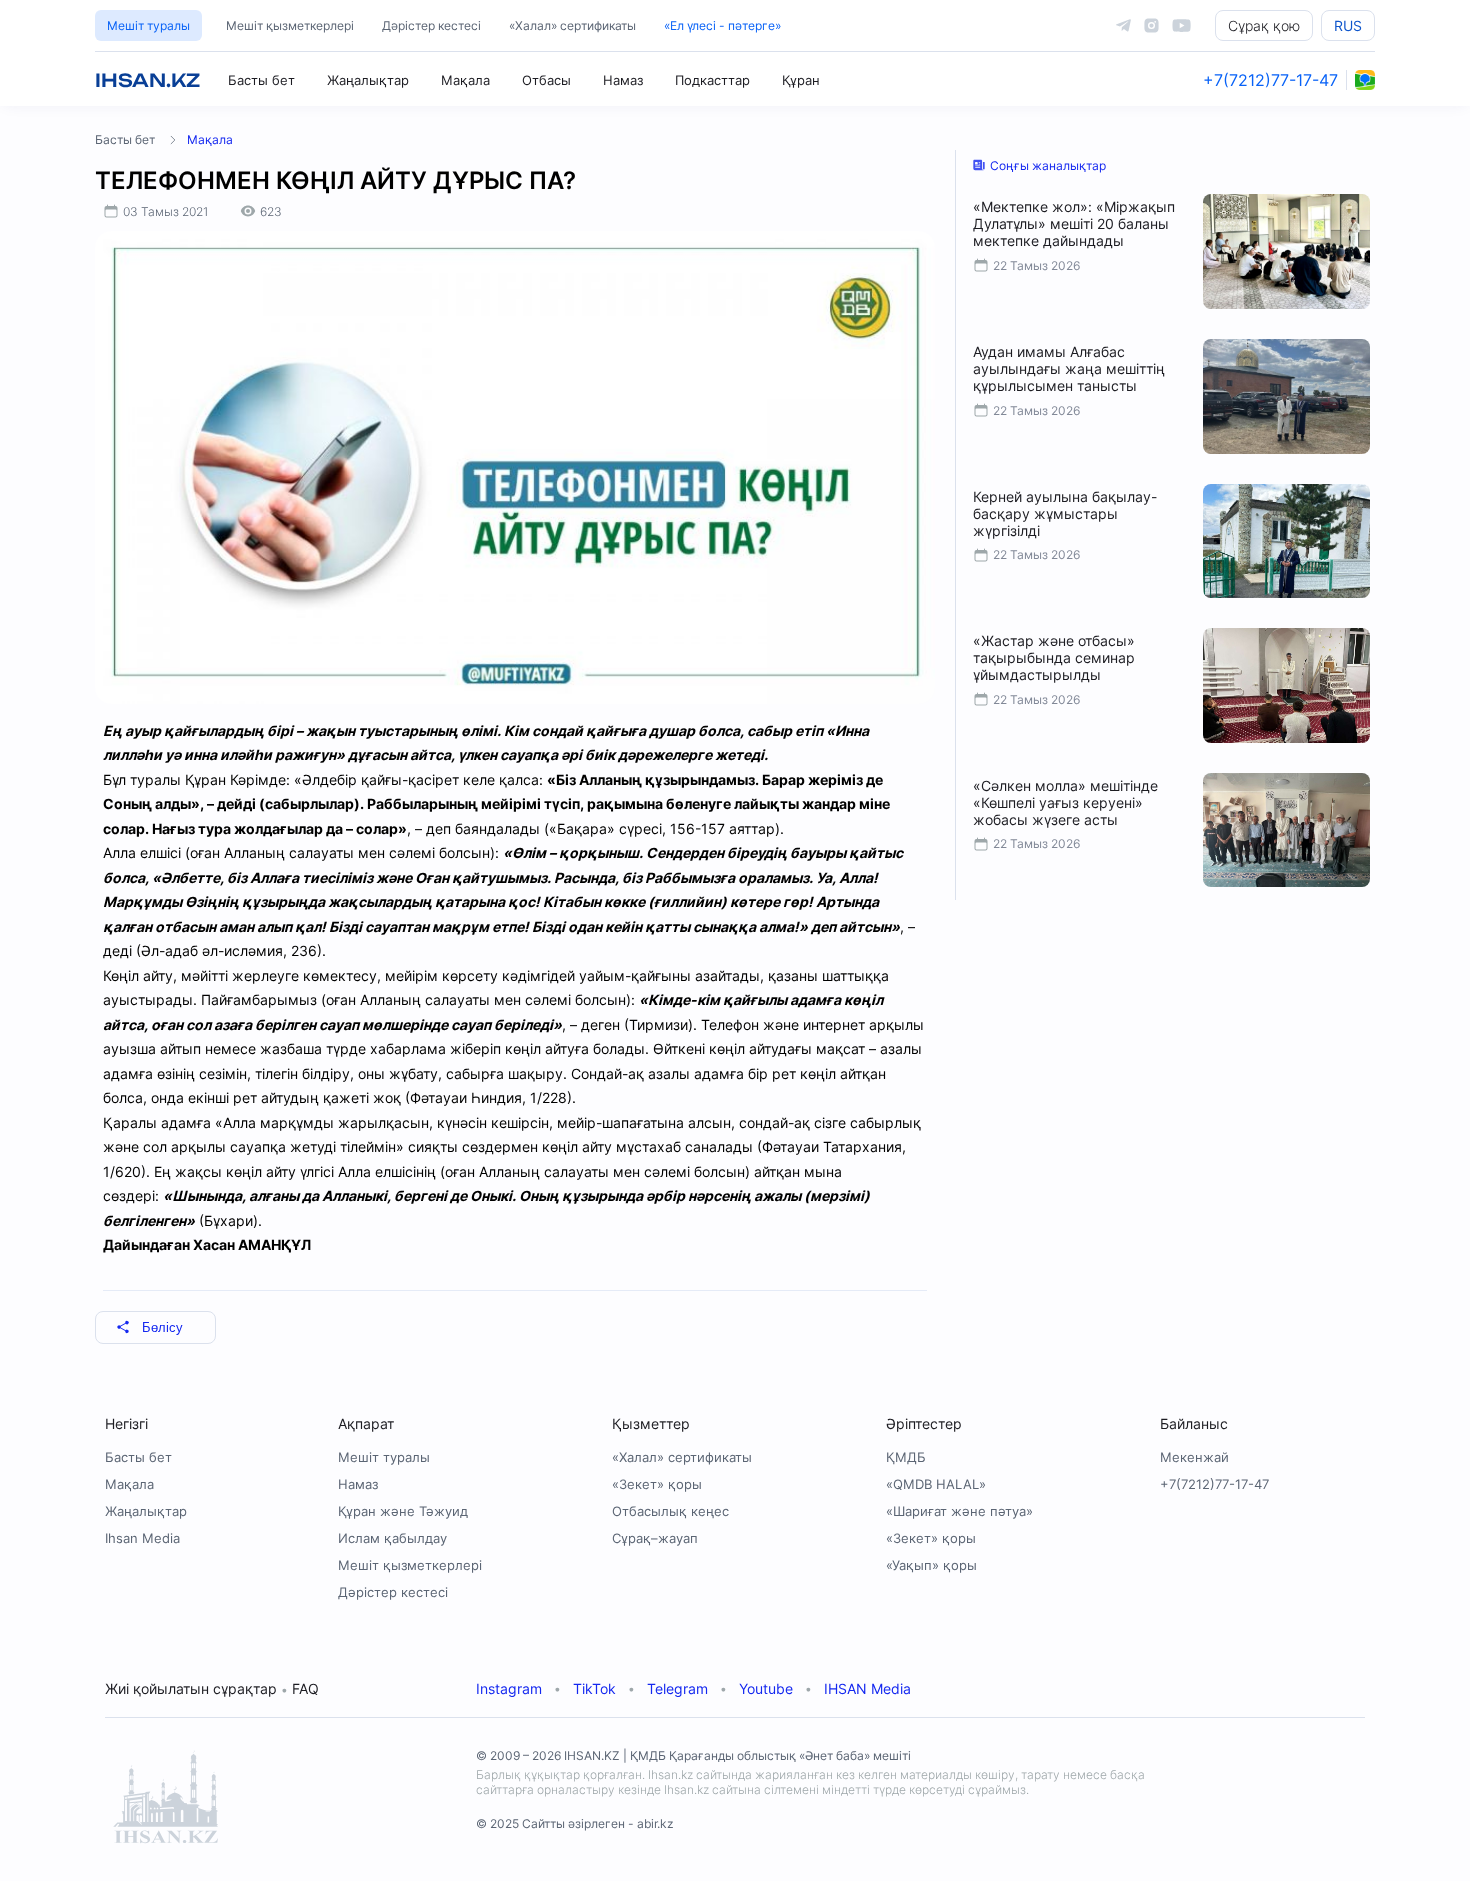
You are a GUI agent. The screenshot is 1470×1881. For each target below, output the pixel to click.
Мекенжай (1194, 1457)
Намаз (623, 80)
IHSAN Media (867, 1688)
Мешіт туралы (148, 25)
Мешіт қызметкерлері (290, 25)
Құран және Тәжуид (403, 1511)
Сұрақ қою (1264, 25)
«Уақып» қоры (931, 1565)
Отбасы (546, 80)
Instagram (509, 1688)
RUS (1348, 25)
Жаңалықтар (368, 80)
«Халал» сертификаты (572, 25)
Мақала (465, 80)
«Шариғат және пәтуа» (959, 1511)
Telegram (677, 1688)
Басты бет (261, 80)
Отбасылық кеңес (670, 1511)
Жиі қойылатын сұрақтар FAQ (212, 1688)
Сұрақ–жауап (655, 1538)
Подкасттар (712, 80)
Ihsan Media (142, 1538)
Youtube (766, 1688)
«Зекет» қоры (657, 1484)
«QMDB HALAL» (936, 1484)
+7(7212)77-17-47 (1270, 80)
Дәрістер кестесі (431, 25)
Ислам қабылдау (392, 1538)
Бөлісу (162, 1327)
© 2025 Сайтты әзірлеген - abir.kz (575, 1823)
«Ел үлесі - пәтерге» (722, 25)
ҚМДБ (906, 1457)
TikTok (594, 1688)
